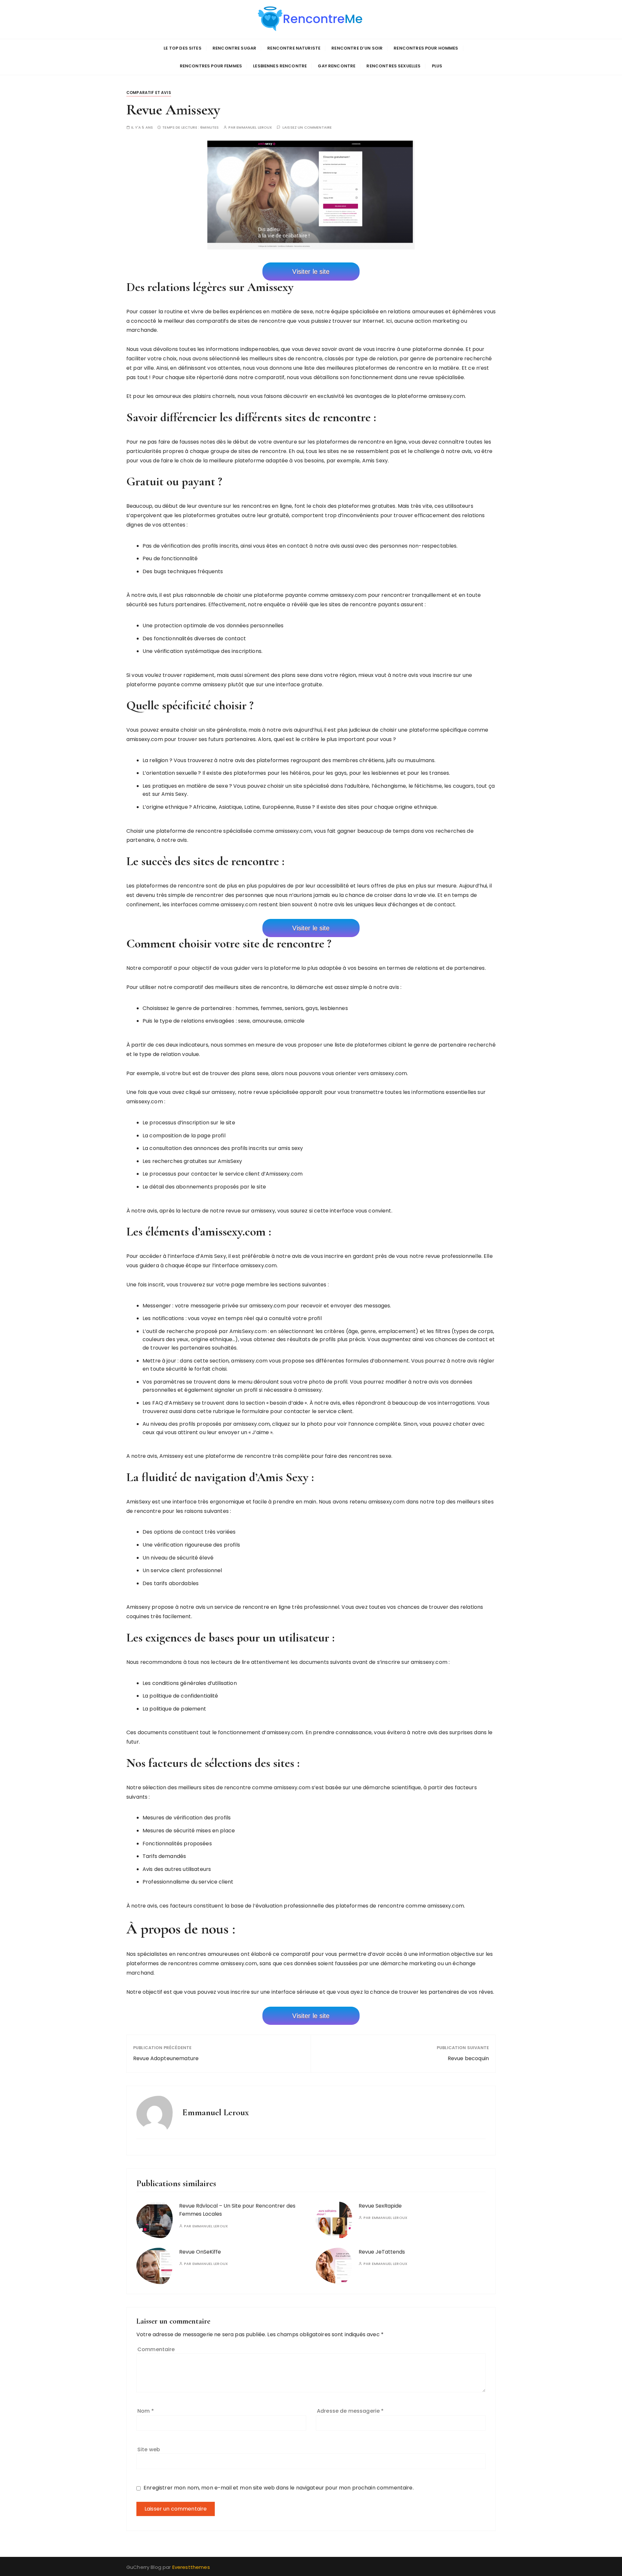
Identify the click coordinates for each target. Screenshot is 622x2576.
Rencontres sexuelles (393, 66)
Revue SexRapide (380, 2206)
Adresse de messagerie (350, 2411)
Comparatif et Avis (149, 93)
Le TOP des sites (182, 48)
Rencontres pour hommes (426, 48)
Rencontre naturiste (294, 48)
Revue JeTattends (382, 2252)
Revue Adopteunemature (166, 2058)
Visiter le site (311, 272)
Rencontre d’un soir (357, 48)
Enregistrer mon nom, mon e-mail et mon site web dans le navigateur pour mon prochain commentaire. (279, 2488)
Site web (149, 2449)
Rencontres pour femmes (211, 66)
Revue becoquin (468, 2058)
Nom (146, 2411)
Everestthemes (191, 2567)
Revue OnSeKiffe (200, 2252)
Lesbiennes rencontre (280, 66)
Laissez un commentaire (307, 128)
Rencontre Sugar (234, 48)
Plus (437, 66)
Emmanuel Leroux (254, 128)
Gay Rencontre (337, 66)
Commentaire (156, 2349)
